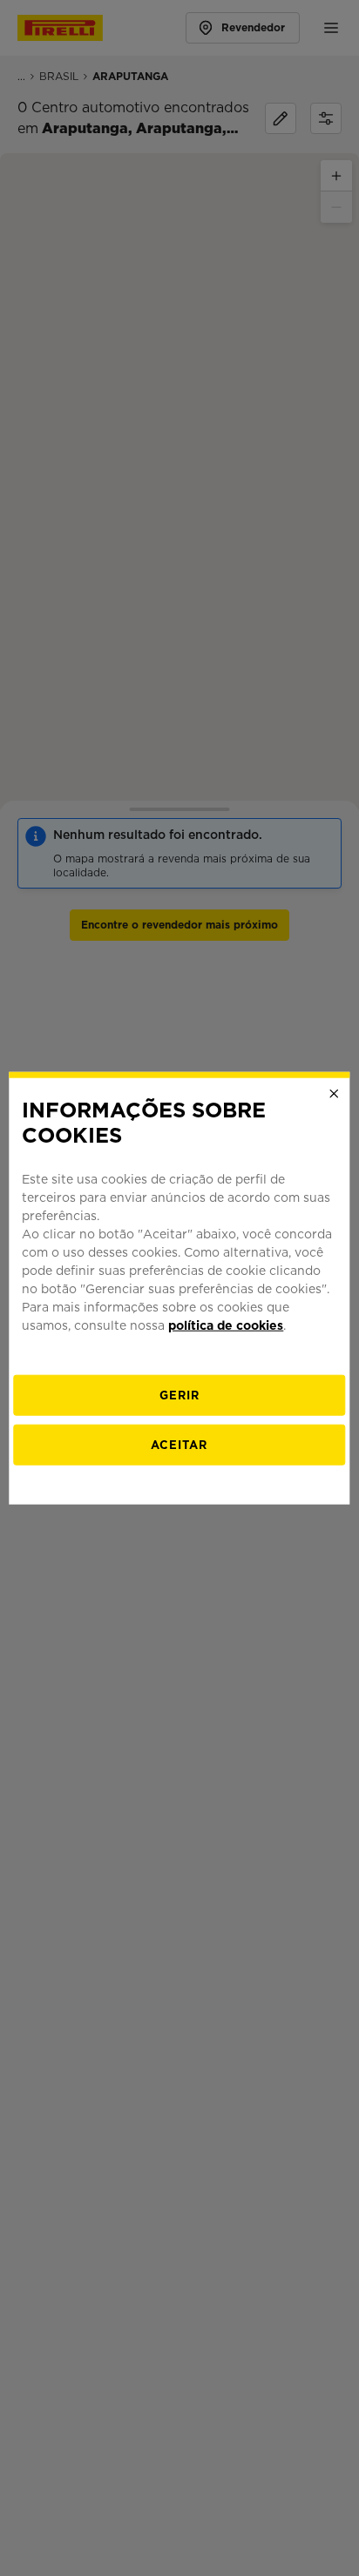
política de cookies (226, 1325)
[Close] (335, 1094)
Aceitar (179, 1444)
